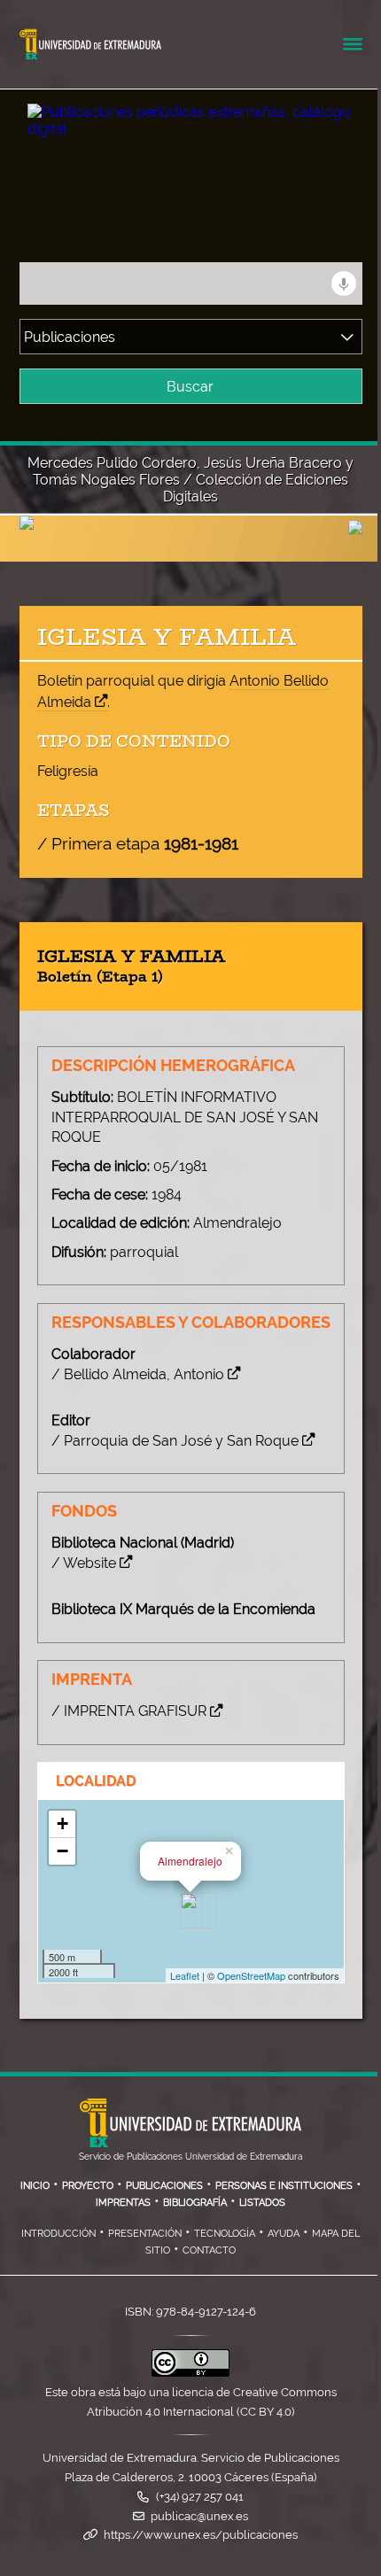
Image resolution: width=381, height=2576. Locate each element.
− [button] (62, 1851)
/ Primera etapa (138, 843)
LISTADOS (262, 2202)
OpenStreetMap (251, 1975)
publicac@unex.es (199, 2516)
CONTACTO (209, 2250)
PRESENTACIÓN (145, 2233)
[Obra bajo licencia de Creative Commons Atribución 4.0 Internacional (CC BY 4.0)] (190, 2373)
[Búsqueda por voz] (344, 283)
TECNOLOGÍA (225, 2233)
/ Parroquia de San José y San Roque (175, 1441)
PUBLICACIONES (164, 2185)
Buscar (190, 387)
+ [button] (62, 1823)
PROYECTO (88, 2185)
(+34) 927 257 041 (200, 2497)
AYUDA (284, 2233)
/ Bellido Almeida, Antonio (138, 1374)
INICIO (35, 2185)
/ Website (84, 1563)
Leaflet (185, 1975)
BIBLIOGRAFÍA (195, 2202)
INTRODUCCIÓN (58, 2233)
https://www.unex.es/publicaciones (201, 2535)
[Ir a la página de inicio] (163, 115)
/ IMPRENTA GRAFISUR (129, 1711)
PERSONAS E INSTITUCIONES (284, 2185)
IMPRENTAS (123, 2202)
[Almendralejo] (191, 1910)
